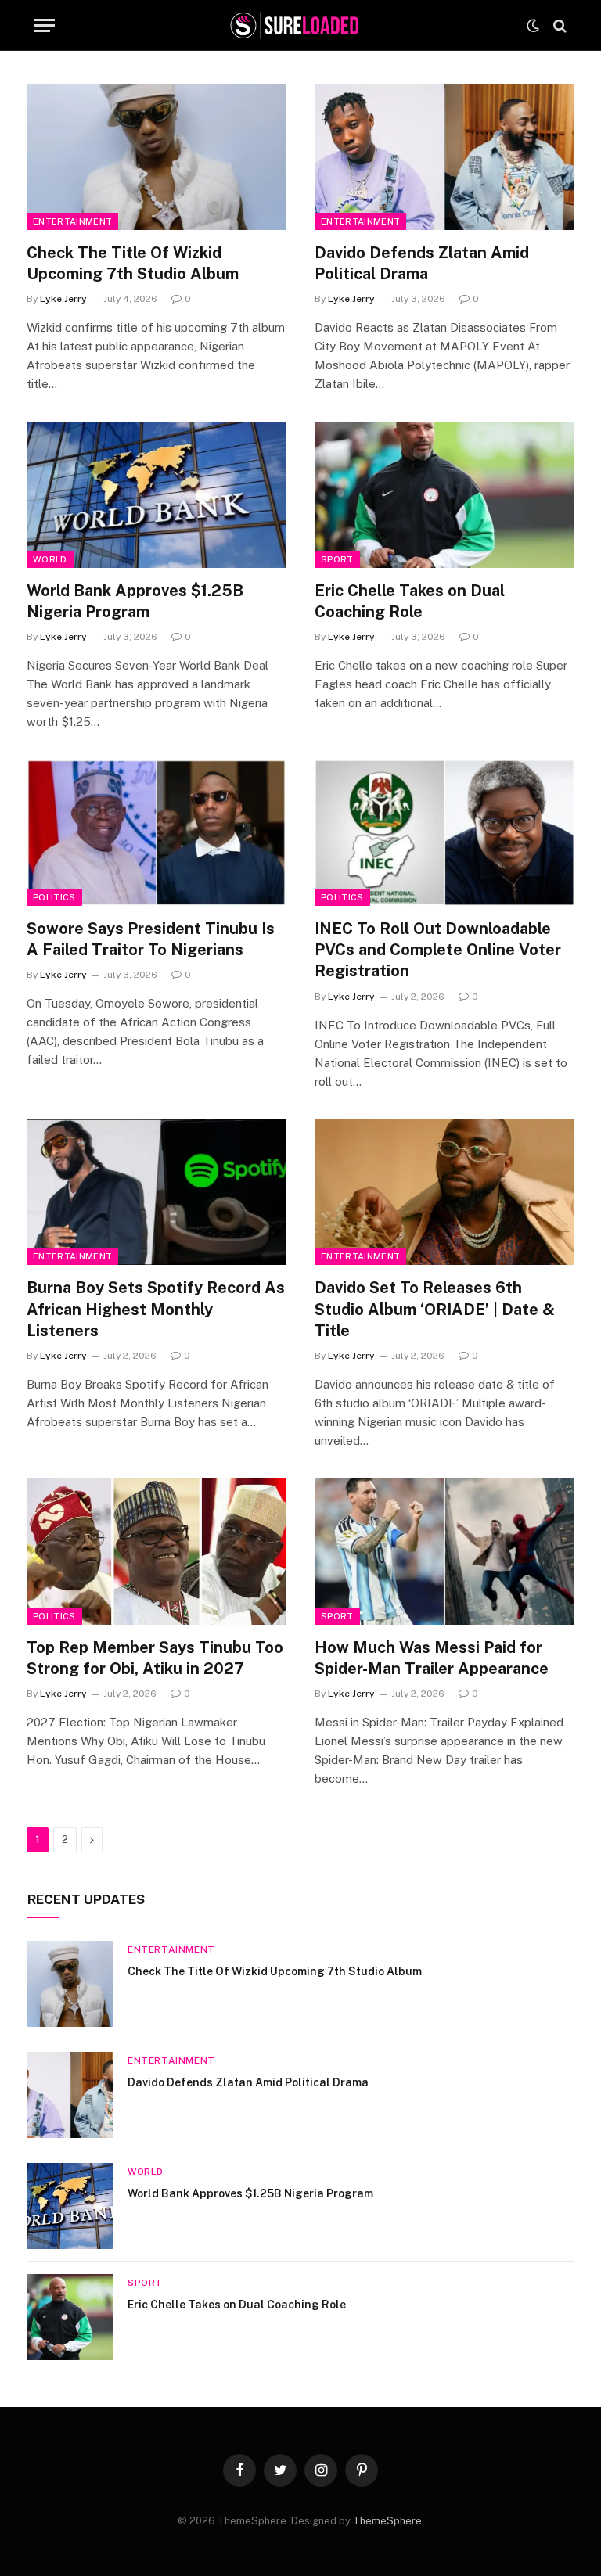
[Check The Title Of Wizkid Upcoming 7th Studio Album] (157, 157)
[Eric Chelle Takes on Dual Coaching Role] (444, 495)
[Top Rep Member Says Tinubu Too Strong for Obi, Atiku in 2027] (157, 1552)
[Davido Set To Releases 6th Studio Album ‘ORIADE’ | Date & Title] (444, 1193)
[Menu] (45, 25)
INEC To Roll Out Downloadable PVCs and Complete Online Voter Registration (438, 950)
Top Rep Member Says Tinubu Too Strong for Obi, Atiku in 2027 (155, 1658)
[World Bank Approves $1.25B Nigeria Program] (157, 495)
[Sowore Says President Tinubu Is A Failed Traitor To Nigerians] (157, 833)
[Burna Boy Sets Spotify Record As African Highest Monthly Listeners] (157, 1193)
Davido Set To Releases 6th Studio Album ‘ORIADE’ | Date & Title (435, 1309)
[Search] (558, 25)
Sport (337, 559)
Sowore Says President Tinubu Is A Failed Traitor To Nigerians (151, 939)
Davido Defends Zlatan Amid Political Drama (422, 263)
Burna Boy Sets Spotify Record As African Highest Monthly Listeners (156, 1309)
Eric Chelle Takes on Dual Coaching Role (410, 601)
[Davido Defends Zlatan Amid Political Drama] (444, 157)
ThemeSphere (387, 2521)
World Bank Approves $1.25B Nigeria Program (135, 601)
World (50, 559)
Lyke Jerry (63, 299)
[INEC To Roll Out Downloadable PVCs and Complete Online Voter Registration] (444, 833)
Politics (54, 897)
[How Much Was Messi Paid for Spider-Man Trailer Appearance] (444, 1552)
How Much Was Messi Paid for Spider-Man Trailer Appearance (432, 1658)
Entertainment (72, 221)
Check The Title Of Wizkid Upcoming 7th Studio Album (133, 263)
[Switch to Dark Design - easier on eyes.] (533, 26)
